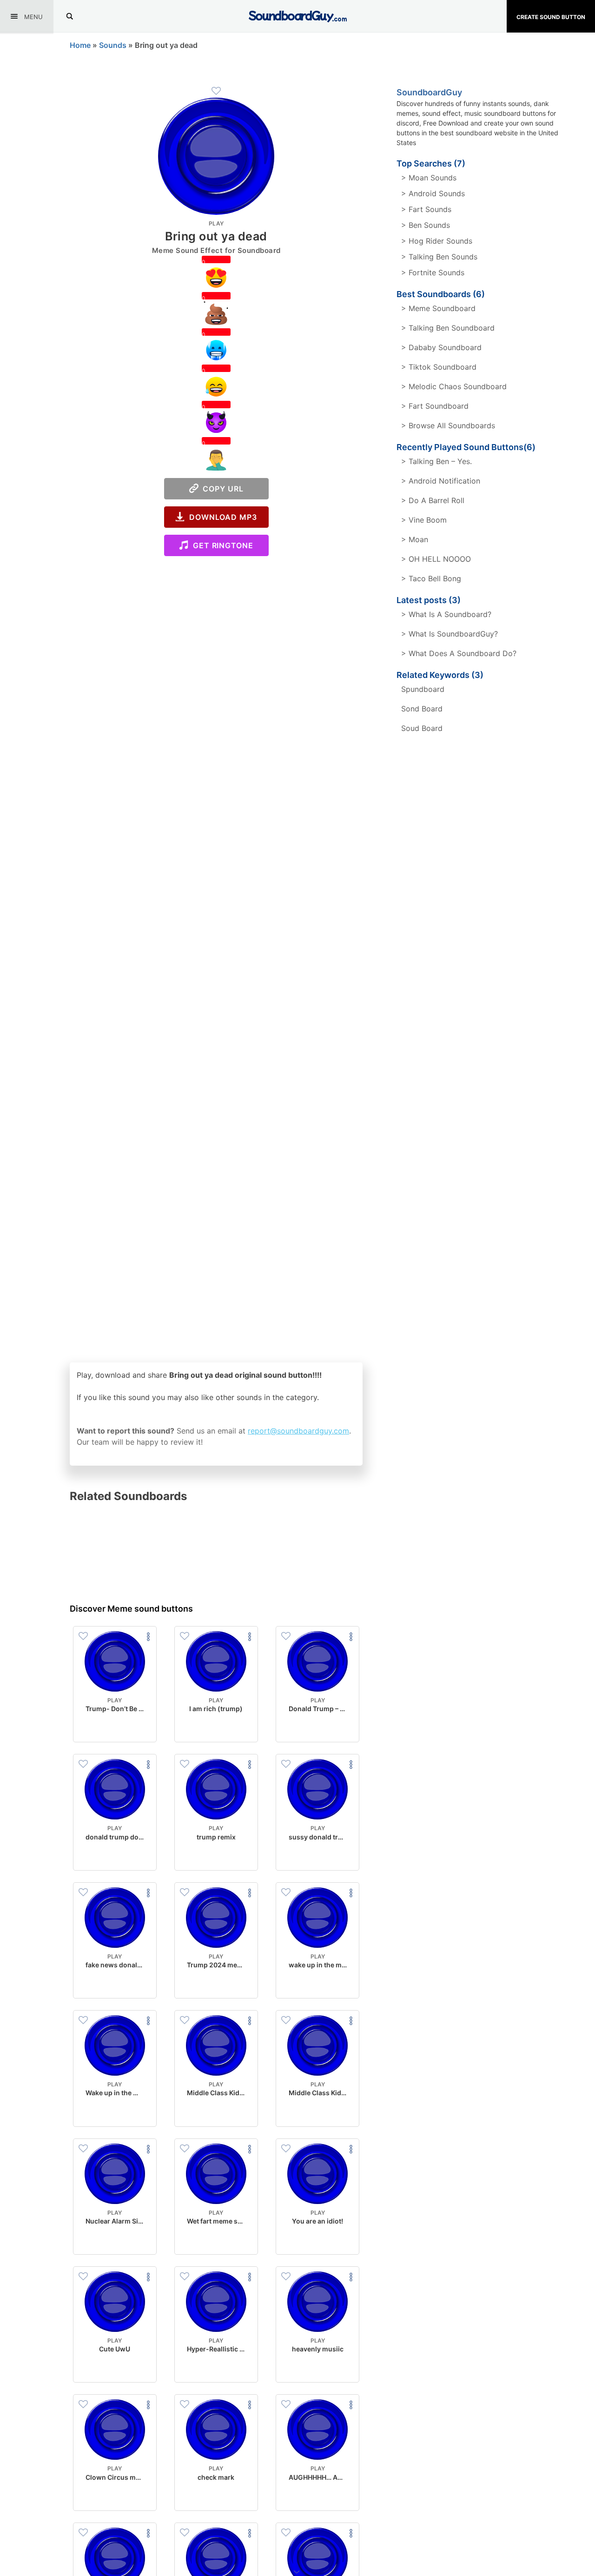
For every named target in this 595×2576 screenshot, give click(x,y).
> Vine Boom (424, 520)
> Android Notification (441, 481)
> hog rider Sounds (437, 241)
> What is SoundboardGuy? (450, 634)
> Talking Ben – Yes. (436, 461)
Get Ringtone (221, 545)
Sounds (113, 45)
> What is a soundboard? (446, 614)
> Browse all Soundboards (448, 425)
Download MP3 (221, 517)
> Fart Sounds (426, 209)
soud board (422, 728)
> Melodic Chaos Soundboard (454, 386)
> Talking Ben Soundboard (448, 328)
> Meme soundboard (438, 308)
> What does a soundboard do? (459, 653)
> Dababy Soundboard (441, 347)
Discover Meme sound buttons (131, 1609)
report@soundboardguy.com (298, 1431)
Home (80, 45)
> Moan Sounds (429, 178)
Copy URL (221, 489)
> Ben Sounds (426, 225)
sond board (422, 709)
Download (115, 1727)
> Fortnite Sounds (433, 272)
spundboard (423, 689)
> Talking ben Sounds (439, 257)
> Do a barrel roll (433, 500)
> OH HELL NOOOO (436, 559)
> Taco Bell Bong (431, 578)
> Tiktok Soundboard (439, 367)
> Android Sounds (433, 193)
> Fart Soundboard (435, 406)
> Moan (415, 539)
